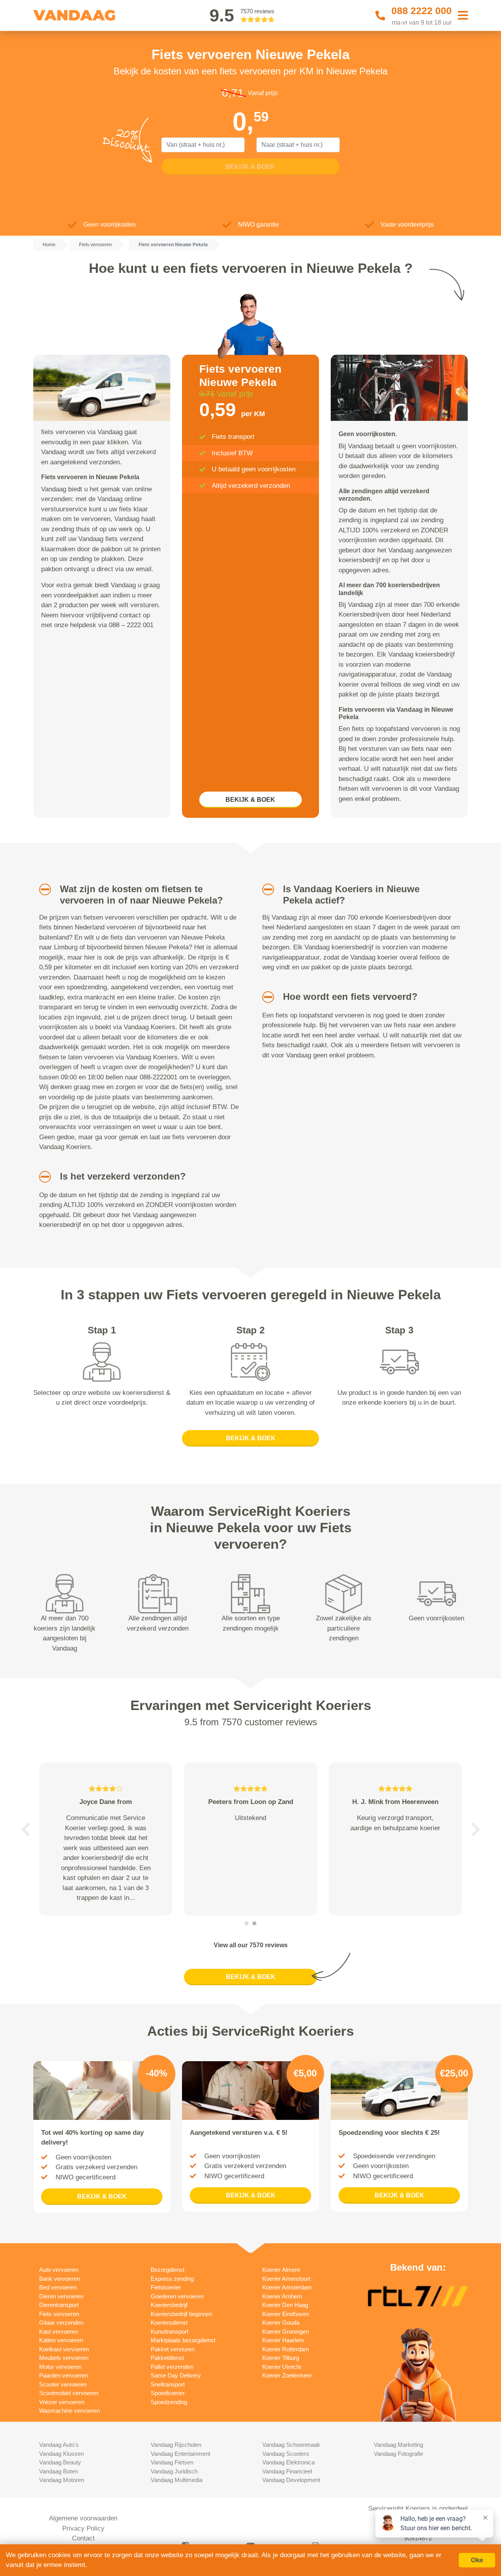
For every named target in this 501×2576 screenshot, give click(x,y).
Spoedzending (169, 2402)
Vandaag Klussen (61, 2454)
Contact (83, 2538)
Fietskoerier (166, 2287)
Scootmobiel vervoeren (69, 2393)
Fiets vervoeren (59, 2314)
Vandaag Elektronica (288, 2462)
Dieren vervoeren (61, 2296)
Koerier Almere (281, 2270)
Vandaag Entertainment (180, 2454)
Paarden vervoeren (64, 2375)
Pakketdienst (167, 2358)
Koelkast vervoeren (64, 2349)
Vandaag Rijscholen (176, 2445)
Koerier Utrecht (282, 2367)
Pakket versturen (173, 2349)
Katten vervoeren (61, 2340)
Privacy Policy (83, 2528)
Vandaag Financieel (287, 2471)
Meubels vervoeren (64, 2358)
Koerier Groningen (286, 2332)
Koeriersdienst (169, 2323)
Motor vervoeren (60, 2367)
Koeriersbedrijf (169, 2305)
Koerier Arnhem (282, 2296)
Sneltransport (168, 2384)
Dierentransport (59, 2305)
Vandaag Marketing (398, 2445)
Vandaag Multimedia (177, 2480)
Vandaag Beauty (60, 2462)
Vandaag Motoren (62, 2480)
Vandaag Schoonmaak (291, 2445)
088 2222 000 (422, 11)
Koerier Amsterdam (287, 2287)
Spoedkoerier (168, 2393)
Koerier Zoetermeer (287, 2375)
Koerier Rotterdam (286, 2349)
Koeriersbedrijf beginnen (181, 2314)
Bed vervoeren (58, 2287)
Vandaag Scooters (286, 2454)
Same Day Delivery (176, 2375)
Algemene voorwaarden (83, 2518)
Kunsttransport (169, 2332)
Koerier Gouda (281, 2323)
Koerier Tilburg (281, 2358)
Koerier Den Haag (285, 2305)
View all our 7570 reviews (251, 1945)
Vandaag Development (291, 2480)
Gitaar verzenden (61, 2323)
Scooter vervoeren (63, 2384)
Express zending (172, 2279)
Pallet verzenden (172, 2367)
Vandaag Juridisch (174, 2471)
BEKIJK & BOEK (250, 800)
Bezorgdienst (168, 2270)
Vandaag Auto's (59, 2445)
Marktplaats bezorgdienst (183, 2340)
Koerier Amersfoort (286, 2279)
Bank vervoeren (59, 2279)
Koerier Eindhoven (286, 2314)
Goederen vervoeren (177, 2296)
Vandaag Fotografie (398, 2454)
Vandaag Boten (59, 2471)
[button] (42, 889)
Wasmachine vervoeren (69, 2411)
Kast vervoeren (59, 2332)
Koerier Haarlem (283, 2340)
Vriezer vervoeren (62, 2402)
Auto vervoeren (59, 2270)
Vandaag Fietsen (172, 2462)
